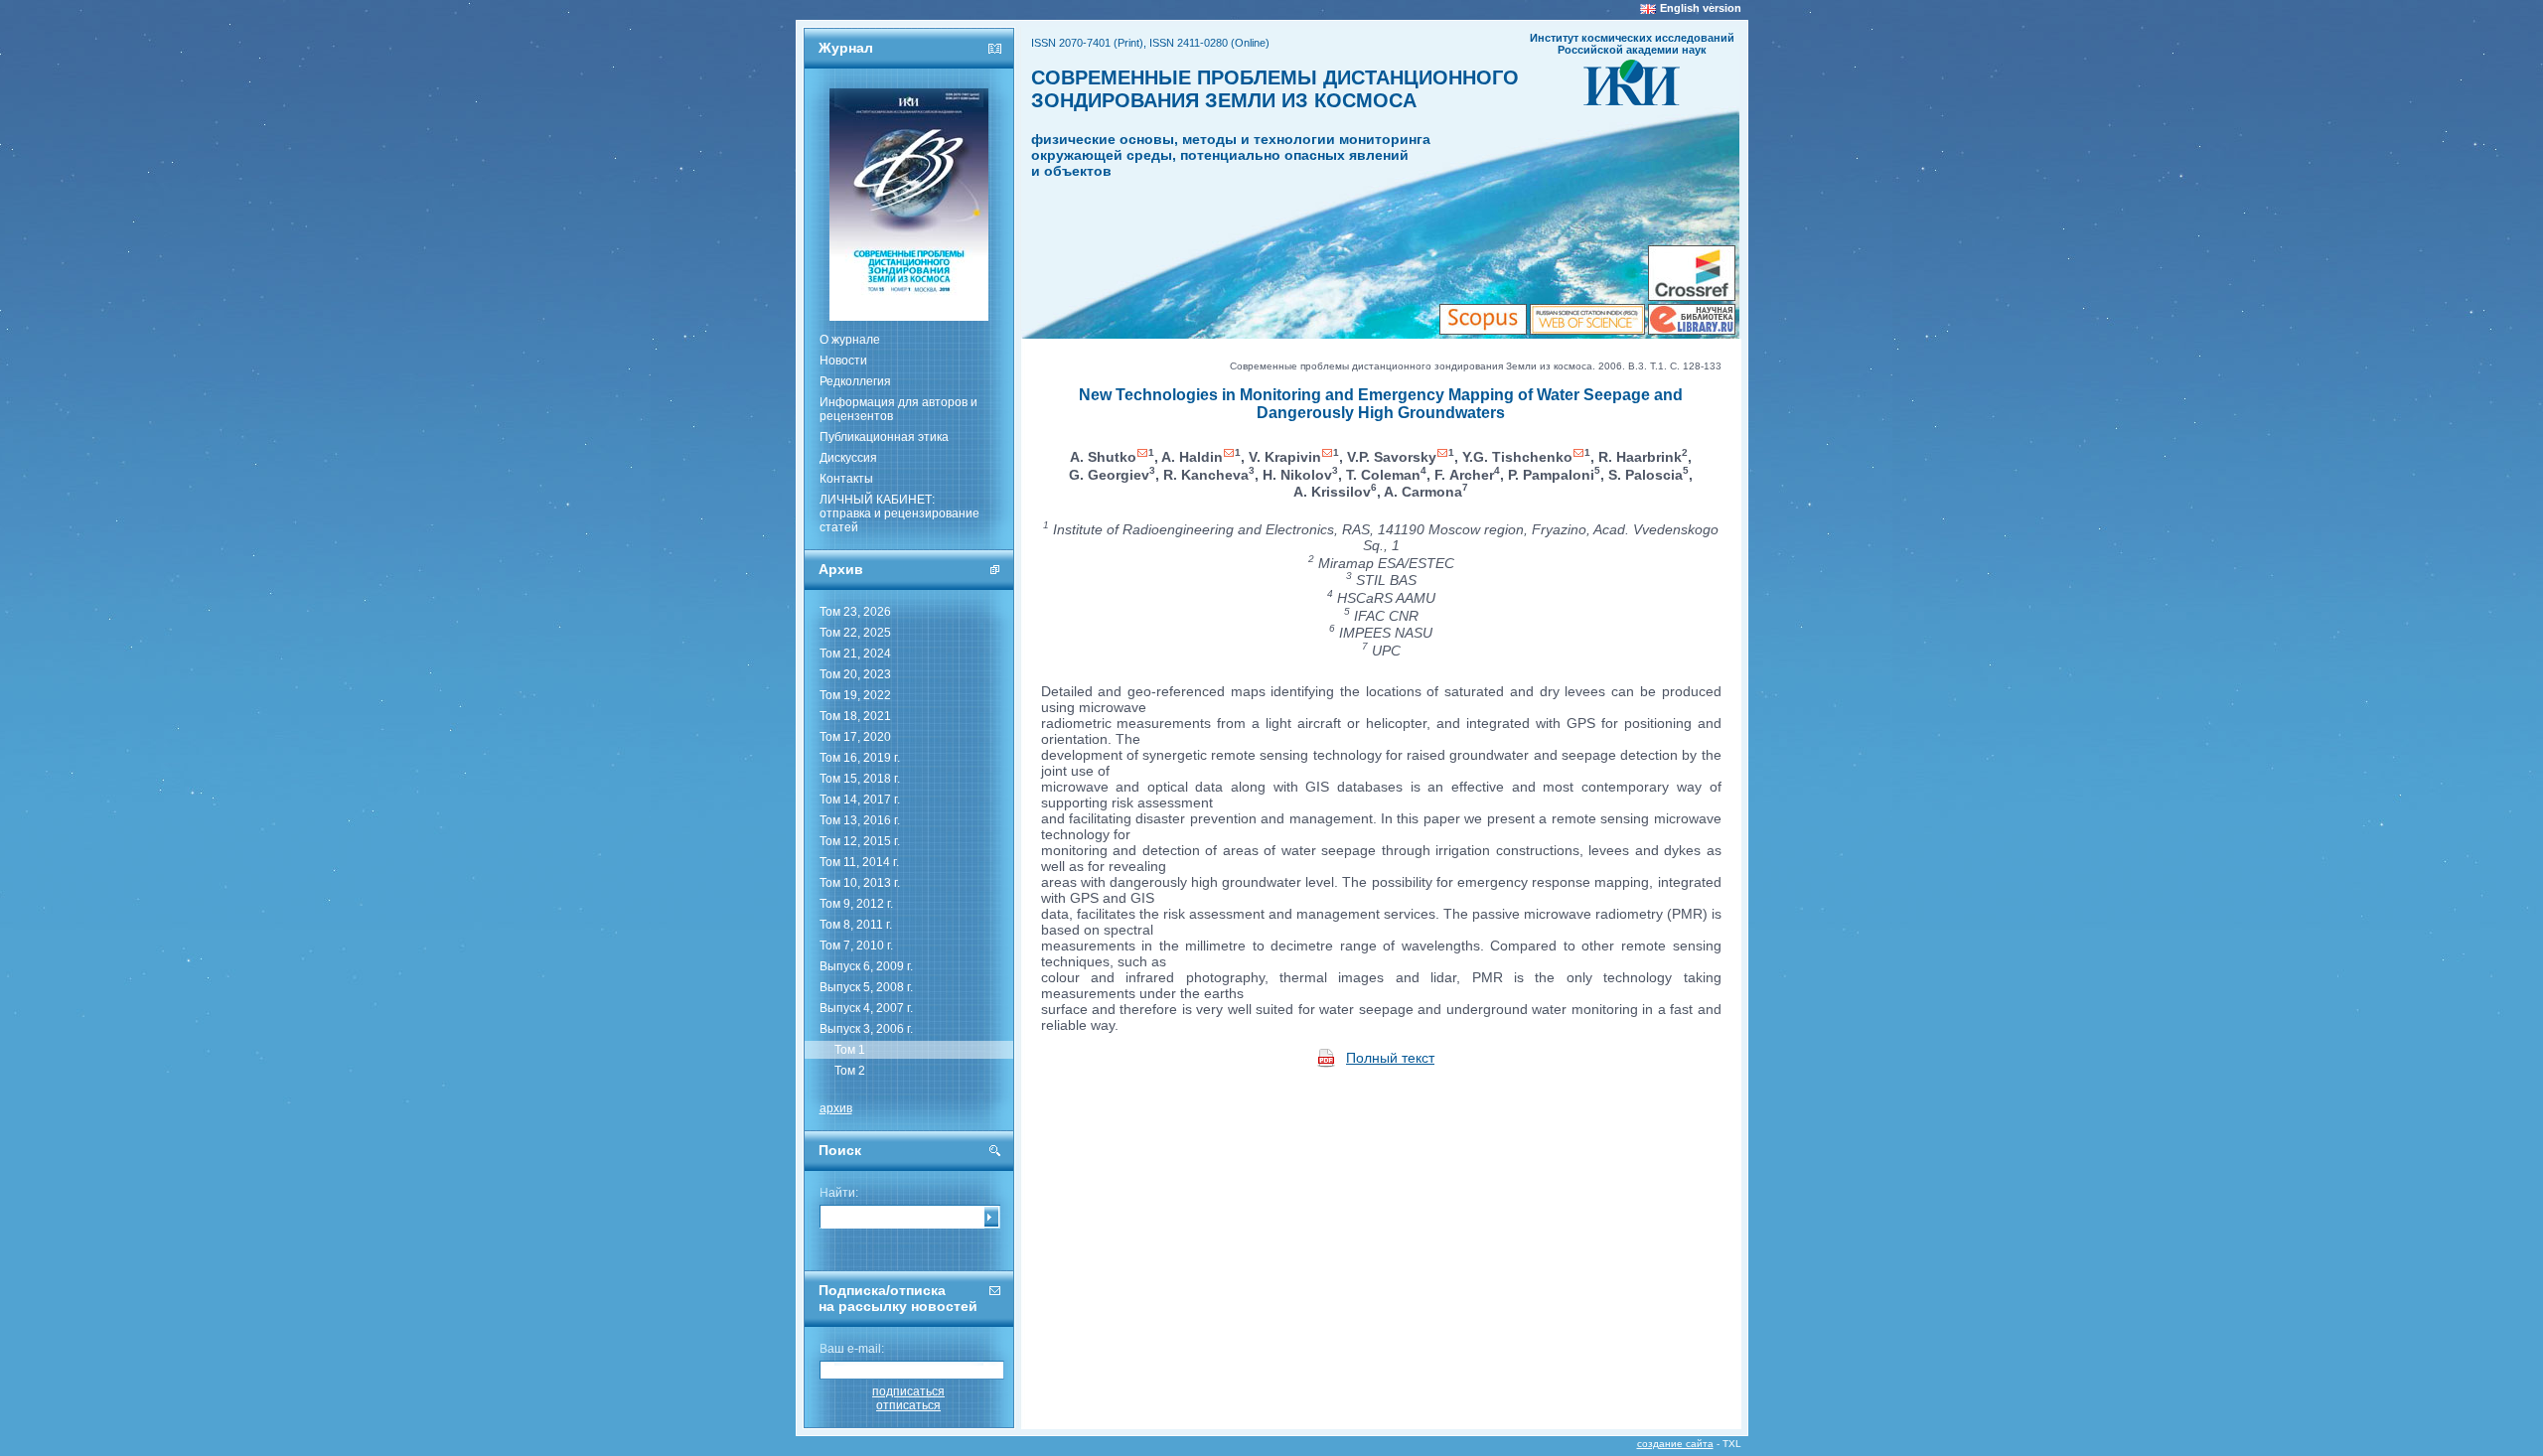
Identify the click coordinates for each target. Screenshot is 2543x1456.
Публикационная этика (884, 437)
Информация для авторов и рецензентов (898, 409)
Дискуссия (848, 458)
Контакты (846, 479)
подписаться (908, 1391)
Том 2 (850, 1071)
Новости (843, 361)
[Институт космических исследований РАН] (1632, 99)
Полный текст (1390, 1058)
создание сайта (1675, 1444)
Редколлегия (855, 381)
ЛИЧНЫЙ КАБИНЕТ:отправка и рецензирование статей (899, 513)
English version (1701, 8)
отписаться (908, 1405)
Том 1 (850, 1050)
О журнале (850, 340)
